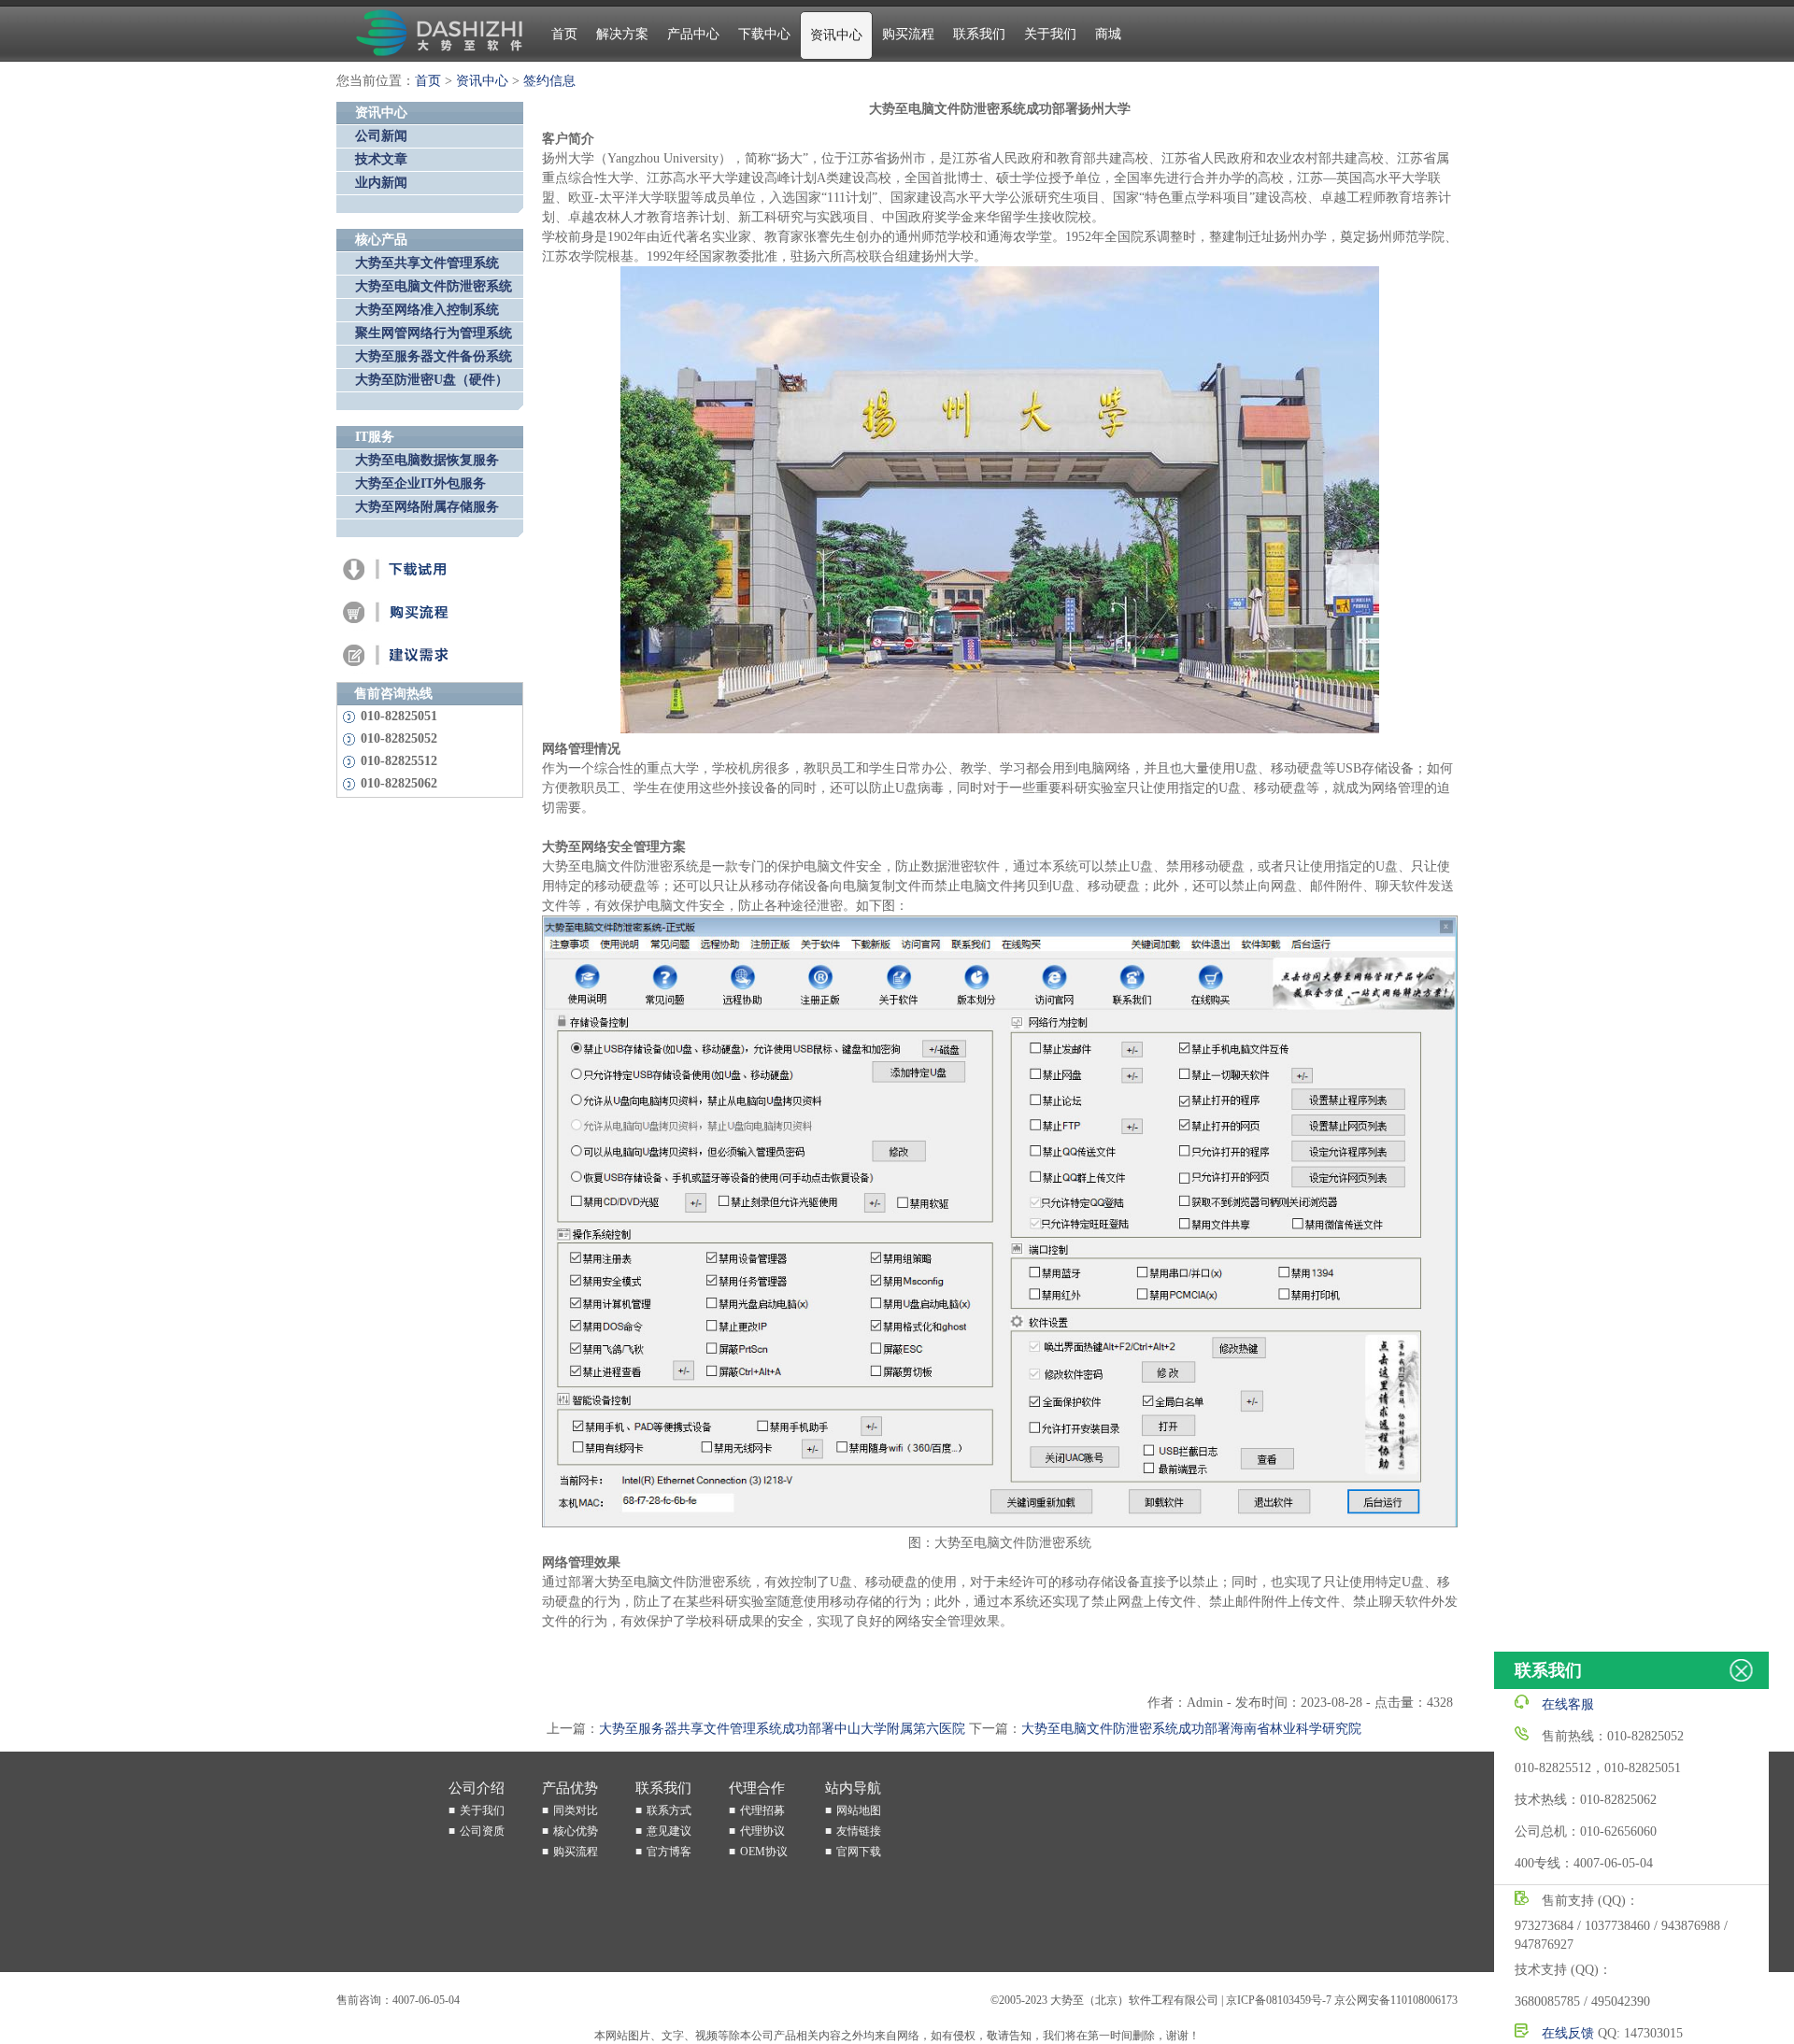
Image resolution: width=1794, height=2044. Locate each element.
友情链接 (859, 1831)
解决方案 (622, 34)
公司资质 (482, 1831)
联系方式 (669, 1810)
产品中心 (693, 34)
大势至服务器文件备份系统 (434, 356)
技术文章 (381, 159)
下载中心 (764, 34)
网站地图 (859, 1810)
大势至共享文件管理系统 (427, 263)
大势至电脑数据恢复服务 (427, 460)
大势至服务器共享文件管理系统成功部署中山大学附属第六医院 (782, 1729)
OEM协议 (764, 1852)
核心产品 (381, 240)
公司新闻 (381, 136)
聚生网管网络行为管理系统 (434, 333)
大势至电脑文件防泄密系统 (434, 286)
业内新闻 (381, 183)
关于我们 (1050, 34)
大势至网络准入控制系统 (427, 310)
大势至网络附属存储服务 (427, 507)
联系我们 (979, 34)
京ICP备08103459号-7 (1279, 2000)
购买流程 (908, 34)
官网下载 (859, 1852)
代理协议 (762, 1831)
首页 (564, 34)
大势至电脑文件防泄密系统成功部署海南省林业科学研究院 (1191, 1729)
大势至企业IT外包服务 (420, 483)
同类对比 (576, 1810)
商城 (1108, 34)
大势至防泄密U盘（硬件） (432, 380)
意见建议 (669, 1831)
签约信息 (549, 81)
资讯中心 (836, 35)
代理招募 (762, 1810)
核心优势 (576, 1831)
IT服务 (375, 437)
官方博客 (669, 1852)
